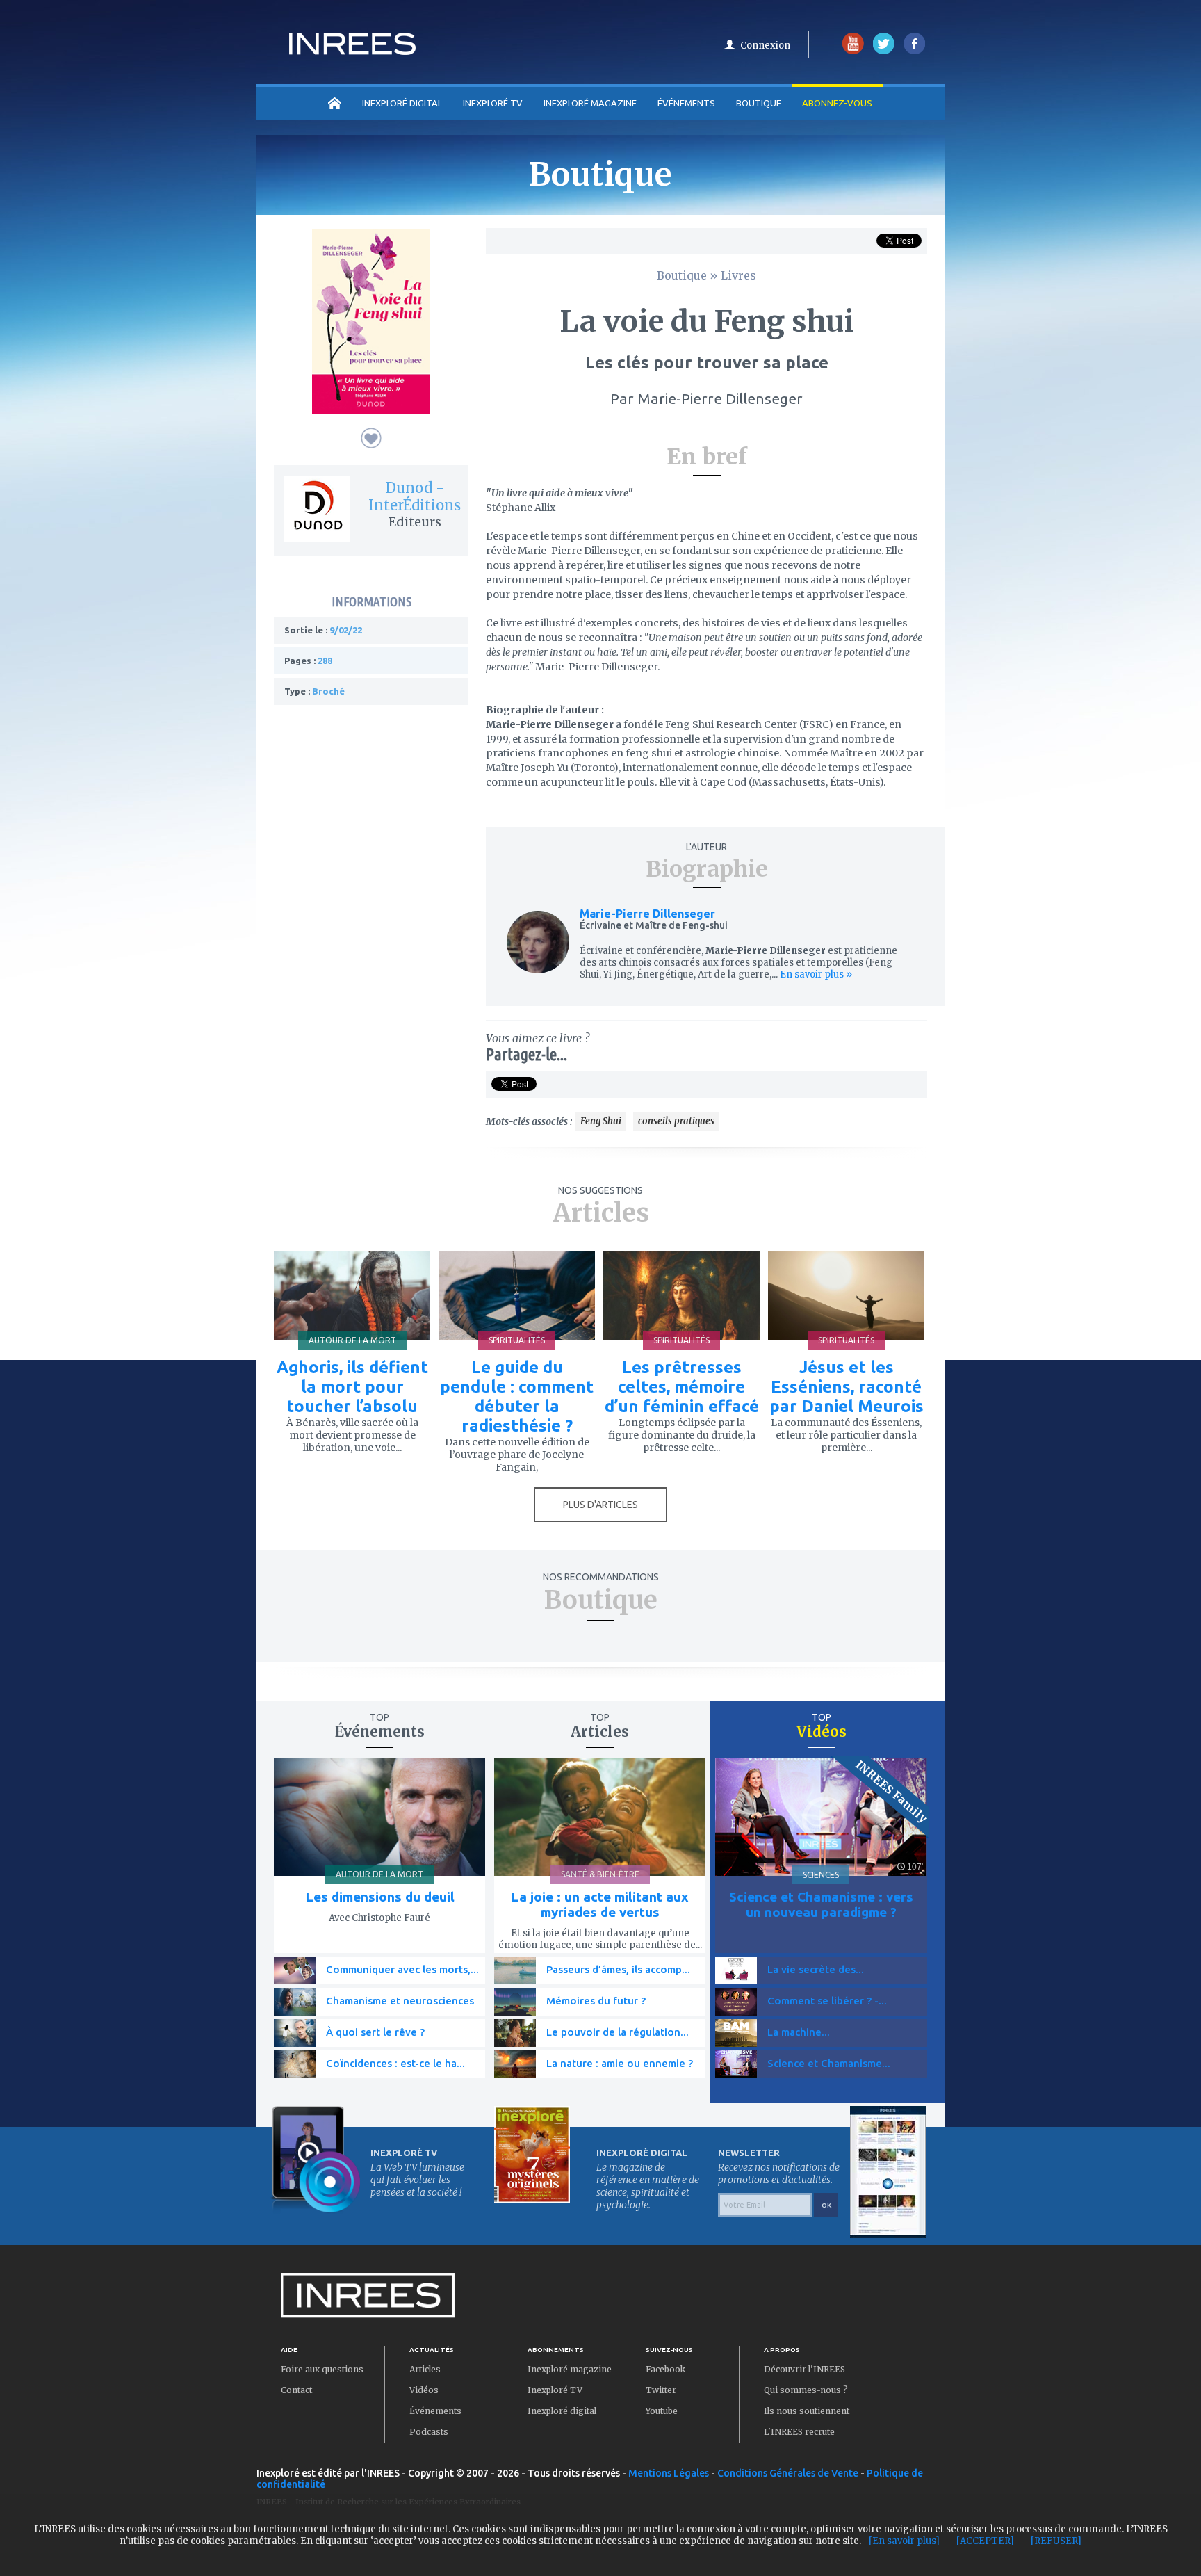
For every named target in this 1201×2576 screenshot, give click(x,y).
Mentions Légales (669, 2473)
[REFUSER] (1056, 2541)
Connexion (765, 46)
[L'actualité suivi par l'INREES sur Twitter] (884, 51)
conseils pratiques (676, 1121)
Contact (296, 2390)
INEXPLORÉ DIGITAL (402, 103)
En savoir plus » (815, 974)
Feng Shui (601, 1121)
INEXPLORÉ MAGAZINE (590, 103)
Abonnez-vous (837, 103)
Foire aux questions (322, 2369)
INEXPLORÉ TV (493, 103)
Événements (686, 103)
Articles (425, 2369)
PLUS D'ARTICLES (600, 1505)
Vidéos (424, 2390)
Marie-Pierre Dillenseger (647, 914)
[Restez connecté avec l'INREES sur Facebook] (914, 51)
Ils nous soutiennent (807, 2411)
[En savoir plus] (904, 2541)
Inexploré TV (555, 2390)
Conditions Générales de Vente (788, 2473)
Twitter (661, 2390)
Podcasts (429, 2432)
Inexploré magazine (570, 2369)
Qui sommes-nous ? (806, 2390)
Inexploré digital (562, 2411)
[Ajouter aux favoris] (371, 438)
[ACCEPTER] (985, 2541)
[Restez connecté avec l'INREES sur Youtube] (853, 51)
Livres (738, 275)
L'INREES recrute (799, 2432)
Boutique (759, 103)
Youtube (662, 2411)
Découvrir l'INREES (804, 2369)
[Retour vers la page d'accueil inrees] (352, 51)
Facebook (665, 2369)
